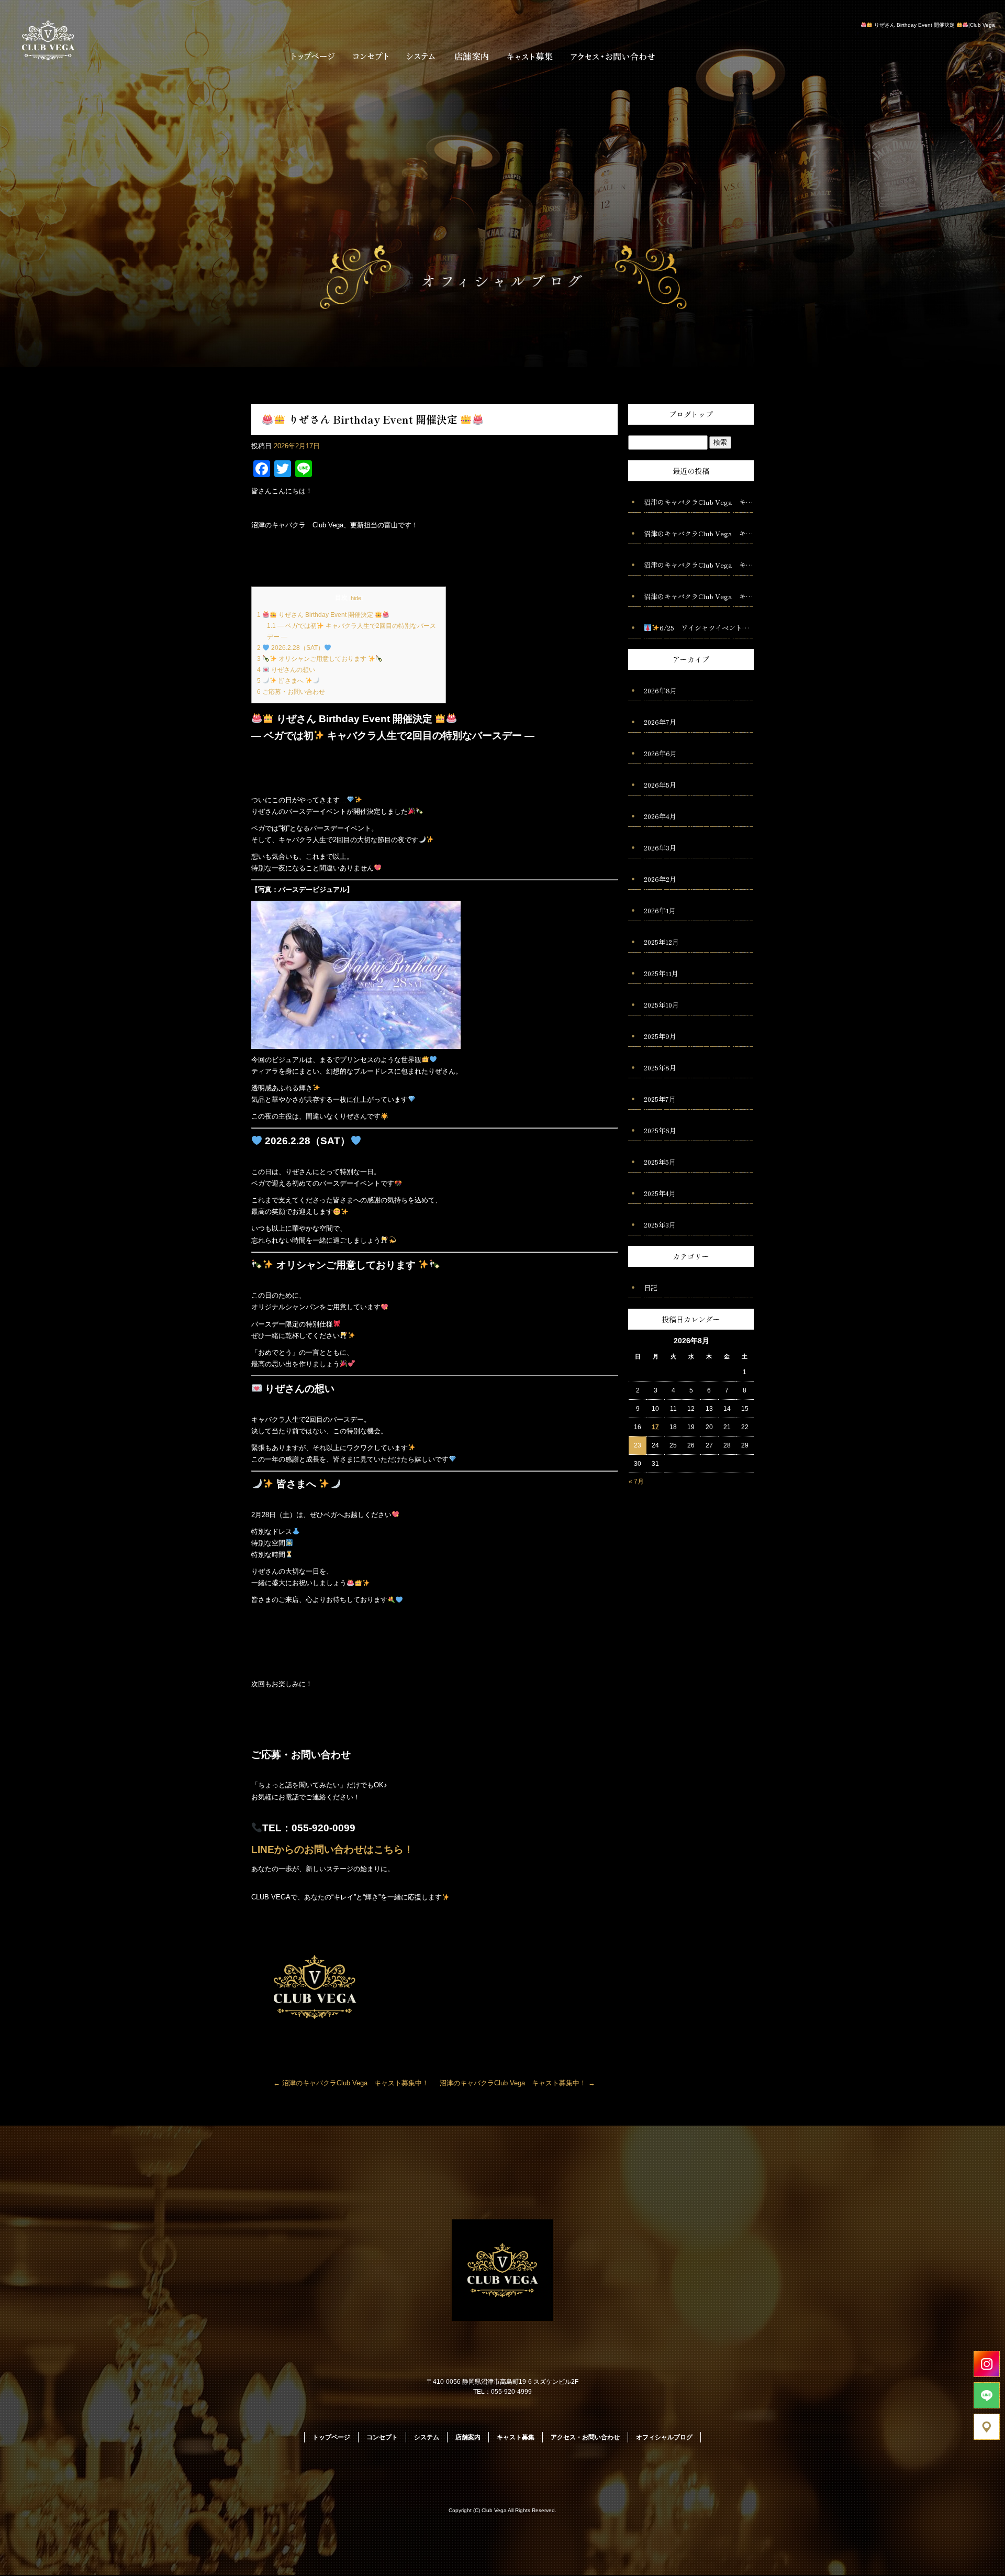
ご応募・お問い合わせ (291, 692)
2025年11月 (661, 973)
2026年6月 (660, 753)
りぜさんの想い (286, 670)
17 (655, 1427)
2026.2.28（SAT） (291, 648)
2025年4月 (660, 1193)
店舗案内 (471, 56)
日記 (651, 1287)
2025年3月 (660, 1225)
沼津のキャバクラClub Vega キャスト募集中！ (351, 2083)
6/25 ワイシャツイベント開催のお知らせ (707, 628)
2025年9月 (660, 1036)
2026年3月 (660, 848)
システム (421, 56)
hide (356, 598)
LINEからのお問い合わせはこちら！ (332, 1849)
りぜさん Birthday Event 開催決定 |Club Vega (934, 25)
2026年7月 (660, 722)
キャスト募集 (530, 56)
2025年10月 (661, 1005)
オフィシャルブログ (664, 2437)
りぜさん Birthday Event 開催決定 (316, 615)
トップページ (310, 56)
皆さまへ (281, 681)
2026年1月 (660, 910)
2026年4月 (660, 816)
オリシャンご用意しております (312, 659)
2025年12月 (661, 942)
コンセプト (370, 56)
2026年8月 (660, 690)
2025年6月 (660, 1130)
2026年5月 (660, 785)
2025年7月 (660, 1099)
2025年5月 (660, 1162)
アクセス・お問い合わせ (614, 56)
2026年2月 (660, 879)
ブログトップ (691, 414)
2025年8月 (660, 1068)
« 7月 (636, 1482)
